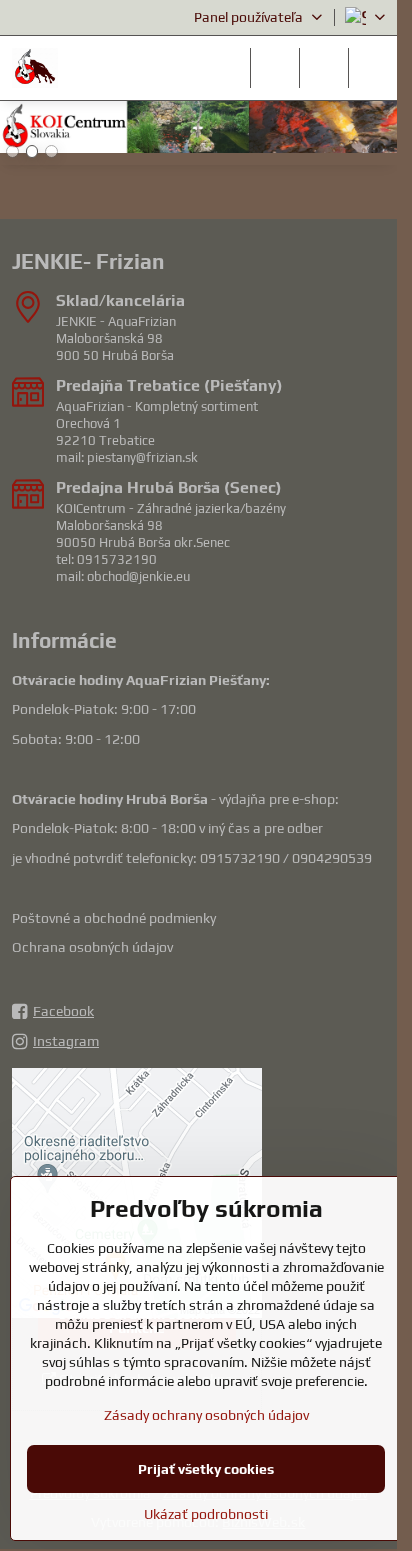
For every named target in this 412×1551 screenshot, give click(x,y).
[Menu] (373, 68)
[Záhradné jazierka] (198, 130)
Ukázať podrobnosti (206, 1514)
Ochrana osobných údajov (92, 947)
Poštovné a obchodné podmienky (114, 918)
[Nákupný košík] (324, 68)
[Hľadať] (275, 68)
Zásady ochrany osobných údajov (206, 1415)
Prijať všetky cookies (206, 1469)
